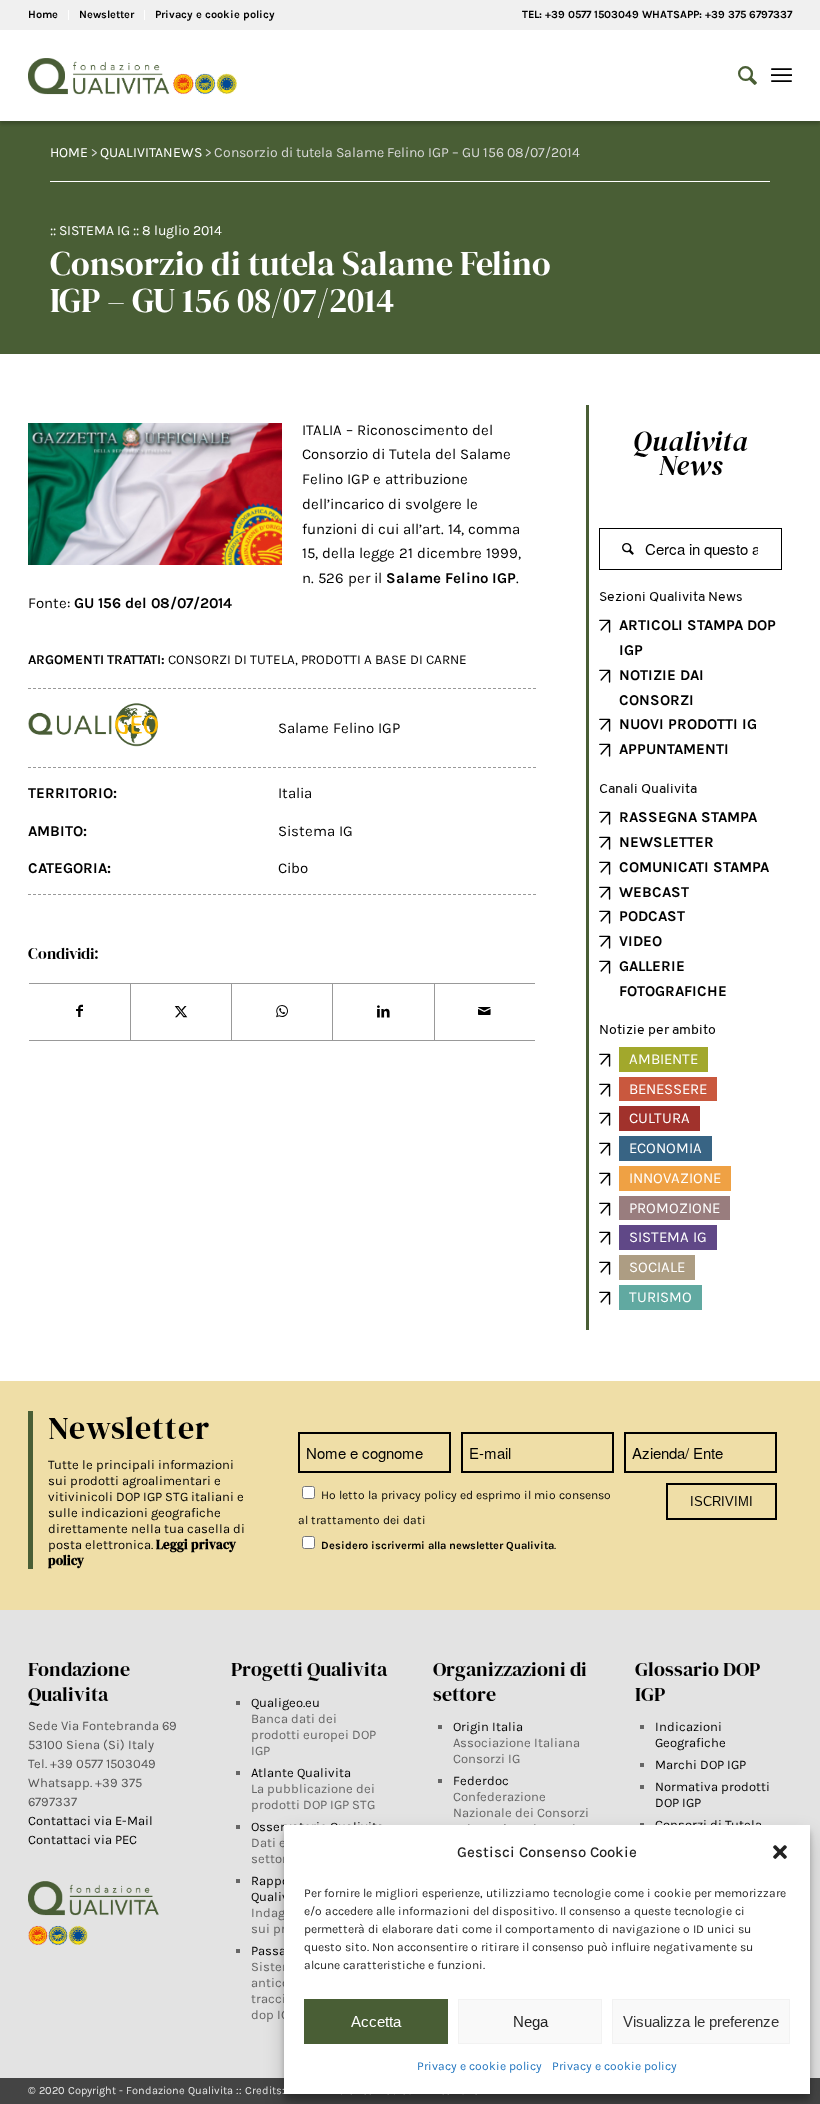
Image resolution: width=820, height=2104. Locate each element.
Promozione (674, 1208)
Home (43, 14)
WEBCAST (654, 892)
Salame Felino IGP (339, 728)
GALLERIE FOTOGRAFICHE (673, 978)
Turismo (660, 1297)
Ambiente (663, 1059)
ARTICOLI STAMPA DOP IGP (697, 637)
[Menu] (781, 76)
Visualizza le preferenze (701, 2021)
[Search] (737, 76)
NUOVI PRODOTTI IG (688, 724)
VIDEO (640, 941)
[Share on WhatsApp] (282, 1012)
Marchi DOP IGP (700, 1764)
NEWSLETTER (666, 842)
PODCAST (652, 916)
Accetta (376, 2021)
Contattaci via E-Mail (92, 1820)
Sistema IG (94, 230)
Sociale (657, 1267)
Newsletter (106, 14)
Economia (665, 1148)
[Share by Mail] (485, 1012)
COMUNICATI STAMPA (694, 867)
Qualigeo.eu (285, 1702)
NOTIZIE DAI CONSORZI (661, 687)
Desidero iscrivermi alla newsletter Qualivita (436, 1545)
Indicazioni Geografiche (690, 1734)
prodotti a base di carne (384, 659)
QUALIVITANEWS (151, 152)
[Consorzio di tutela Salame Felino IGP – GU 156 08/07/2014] (155, 494)
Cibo (293, 868)
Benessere (668, 1089)
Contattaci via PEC (82, 1839)
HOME (69, 152)
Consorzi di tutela (231, 659)
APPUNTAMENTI (674, 749)
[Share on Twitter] (181, 1012)
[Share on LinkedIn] (383, 1012)
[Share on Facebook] (79, 1012)
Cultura (659, 1118)
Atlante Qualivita (301, 1772)
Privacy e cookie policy (479, 2066)
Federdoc (481, 1780)
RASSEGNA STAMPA (688, 817)
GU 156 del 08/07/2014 (153, 603)
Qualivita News (690, 453)
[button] (780, 1852)
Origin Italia (488, 1726)
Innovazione (675, 1178)
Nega (530, 2021)
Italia (295, 793)
